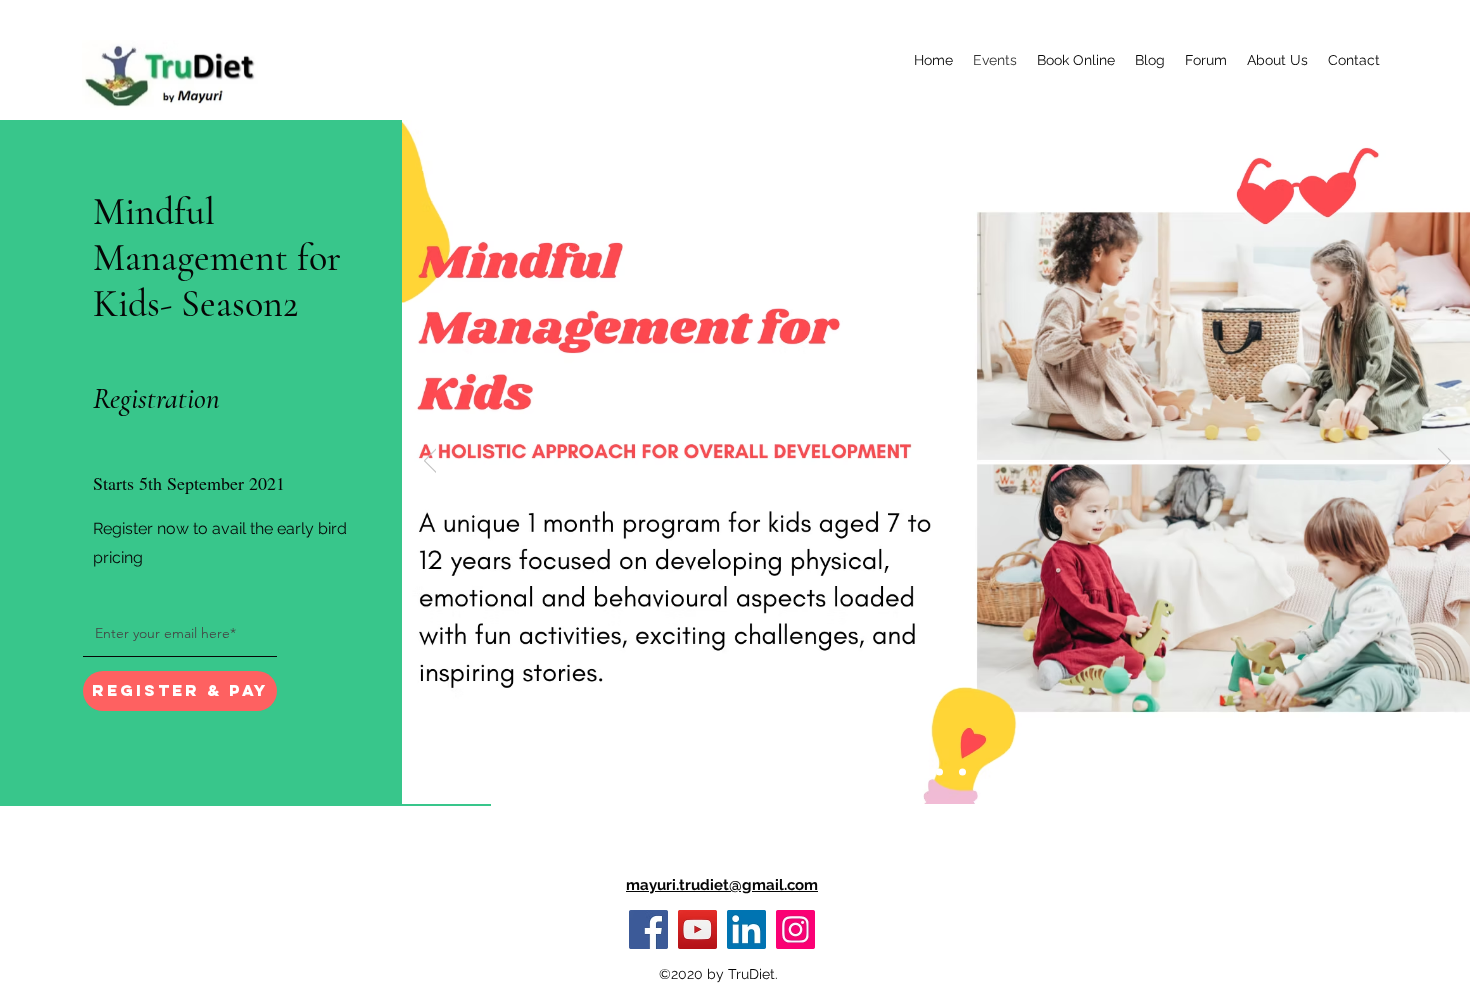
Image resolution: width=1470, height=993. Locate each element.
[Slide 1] (914, 772)
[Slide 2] (939, 772)
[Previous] (430, 462)
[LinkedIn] (746, 929)
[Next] (1444, 462)
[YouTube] (697, 929)
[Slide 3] (962, 772)
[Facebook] (648, 929)
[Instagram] (795, 929)
